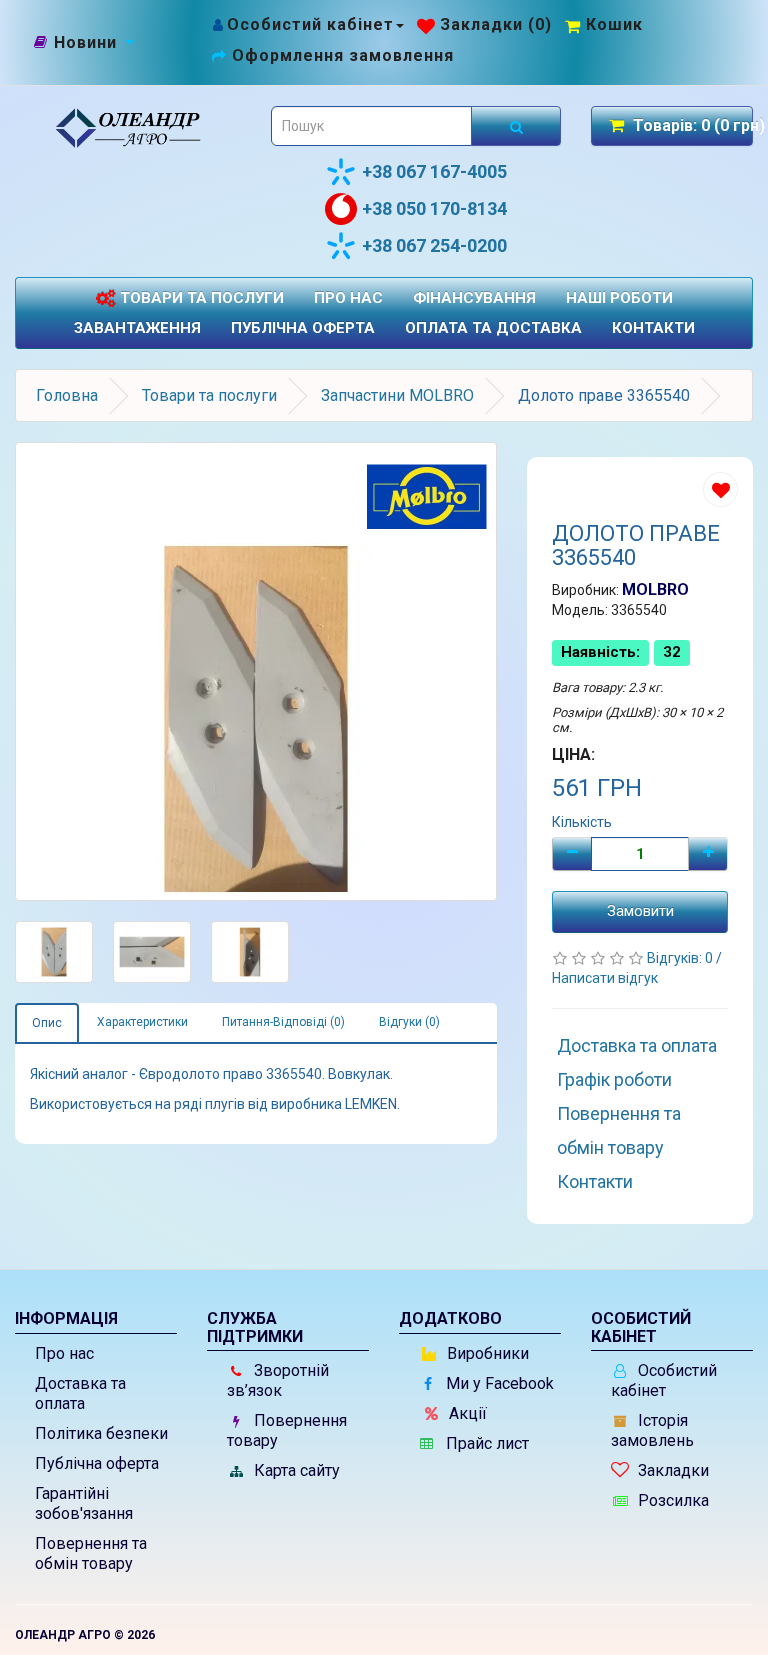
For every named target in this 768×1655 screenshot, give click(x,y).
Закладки (671, 1470)
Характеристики (142, 1022)
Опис (47, 1023)
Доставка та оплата (637, 1045)
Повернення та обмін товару (619, 1130)
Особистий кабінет (664, 1380)
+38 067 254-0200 (434, 245)
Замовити (640, 911)
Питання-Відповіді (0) (283, 1022)
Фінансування (474, 298)
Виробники (486, 1353)
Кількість (582, 822)
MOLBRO (655, 589)
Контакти (653, 328)
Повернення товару (287, 1430)
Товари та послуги (200, 298)
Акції (466, 1413)
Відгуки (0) (409, 1022)
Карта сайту (295, 1470)
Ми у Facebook (498, 1383)
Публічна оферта (303, 328)
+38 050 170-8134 (434, 208)
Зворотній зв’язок (278, 1380)
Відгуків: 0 (681, 958)
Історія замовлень (652, 1430)
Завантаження (137, 328)
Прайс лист (485, 1443)
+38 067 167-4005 (434, 171)
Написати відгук (605, 978)
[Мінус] (572, 854)
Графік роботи (614, 1079)
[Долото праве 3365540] (256, 671)
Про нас (348, 298)
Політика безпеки (101, 1433)
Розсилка (671, 1500)
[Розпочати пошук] (516, 126)
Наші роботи (619, 298)
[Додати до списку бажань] (720, 489)
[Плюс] (708, 854)
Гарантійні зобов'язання (84, 1503)
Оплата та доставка (493, 328)
